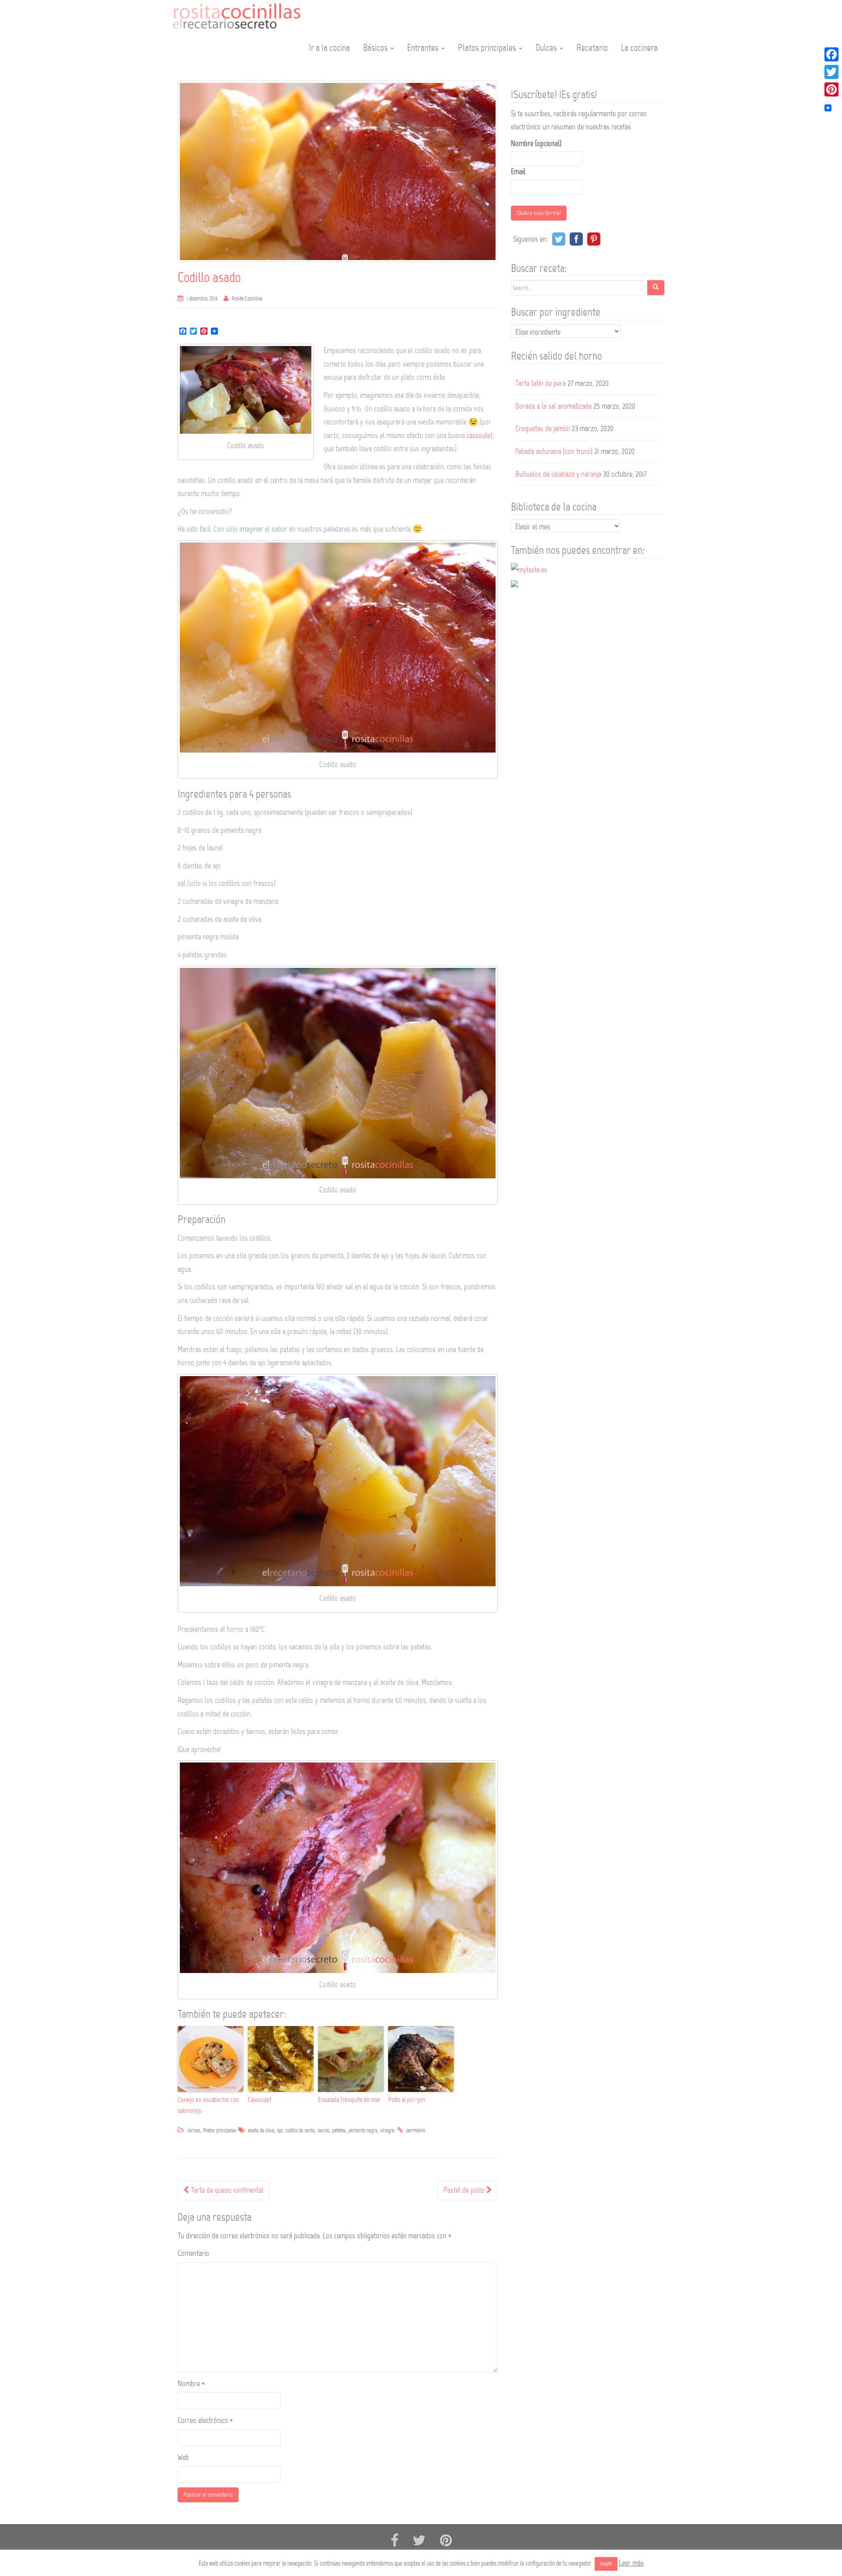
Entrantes (424, 48)
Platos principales (488, 48)
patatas (339, 2130)
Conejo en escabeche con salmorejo (208, 2105)
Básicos (376, 48)
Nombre (191, 2383)
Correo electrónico (205, 2420)
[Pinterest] (831, 89)
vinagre (387, 2130)
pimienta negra (363, 2130)
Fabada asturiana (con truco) (554, 451)
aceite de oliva (261, 2130)
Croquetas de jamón (543, 428)
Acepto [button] (606, 2564)
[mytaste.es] (529, 569)
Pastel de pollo (465, 2190)
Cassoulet (259, 2100)
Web (183, 2457)
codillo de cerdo (300, 2130)
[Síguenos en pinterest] (446, 2541)
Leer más (631, 2563)
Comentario (193, 2253)
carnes (194, 2130)
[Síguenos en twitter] (419, 2541)
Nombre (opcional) (536, 143)
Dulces (547, 48)
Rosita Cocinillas (247, 299)
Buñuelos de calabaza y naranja (558, 474)
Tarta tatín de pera (541, 383)
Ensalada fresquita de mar (349, 2100)
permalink (416, 2130)
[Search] (656, 288)
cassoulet (480, 435)
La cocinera (639, 48)
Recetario (592, 48)
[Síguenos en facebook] (395, 2541)
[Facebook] (831, 54)
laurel (323, 2130)
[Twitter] (831, 72)
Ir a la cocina (329, 48)
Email (518, 171)
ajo (280, 2130)
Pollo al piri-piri (407, 2100)
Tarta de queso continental (226, 2190)
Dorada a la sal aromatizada (553, 406)
